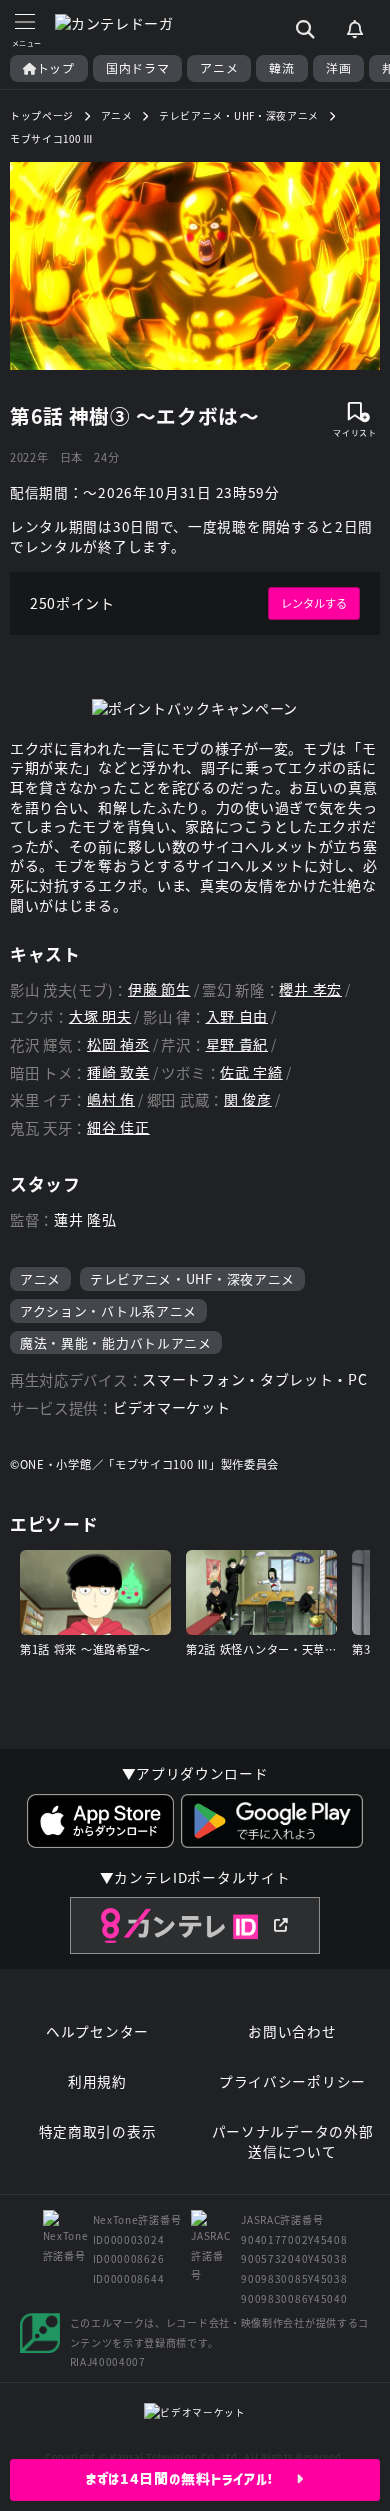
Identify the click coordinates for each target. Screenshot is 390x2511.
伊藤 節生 (159, 989)
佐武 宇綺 (251, 1072)
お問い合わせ (292, 2031)
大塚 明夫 (100, 1016)
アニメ (219, 68)
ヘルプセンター (97, 2031)
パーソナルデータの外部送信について (293, 2141)
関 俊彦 (248, 1099)
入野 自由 (237, 1016)
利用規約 (97, 2081)
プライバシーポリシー (292, 2081)
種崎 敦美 (118, 1072)
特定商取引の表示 (98, 2131)
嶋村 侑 (111, 1099)
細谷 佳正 (118, 1127)
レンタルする (314, 603)
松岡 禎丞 (118, 1044)
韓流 (281, 68)
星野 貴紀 (237, 1044)
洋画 (338, 68)
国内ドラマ (138, 68)
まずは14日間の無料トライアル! (191, 2479)
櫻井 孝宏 (310, 989)
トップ (56, 68)
